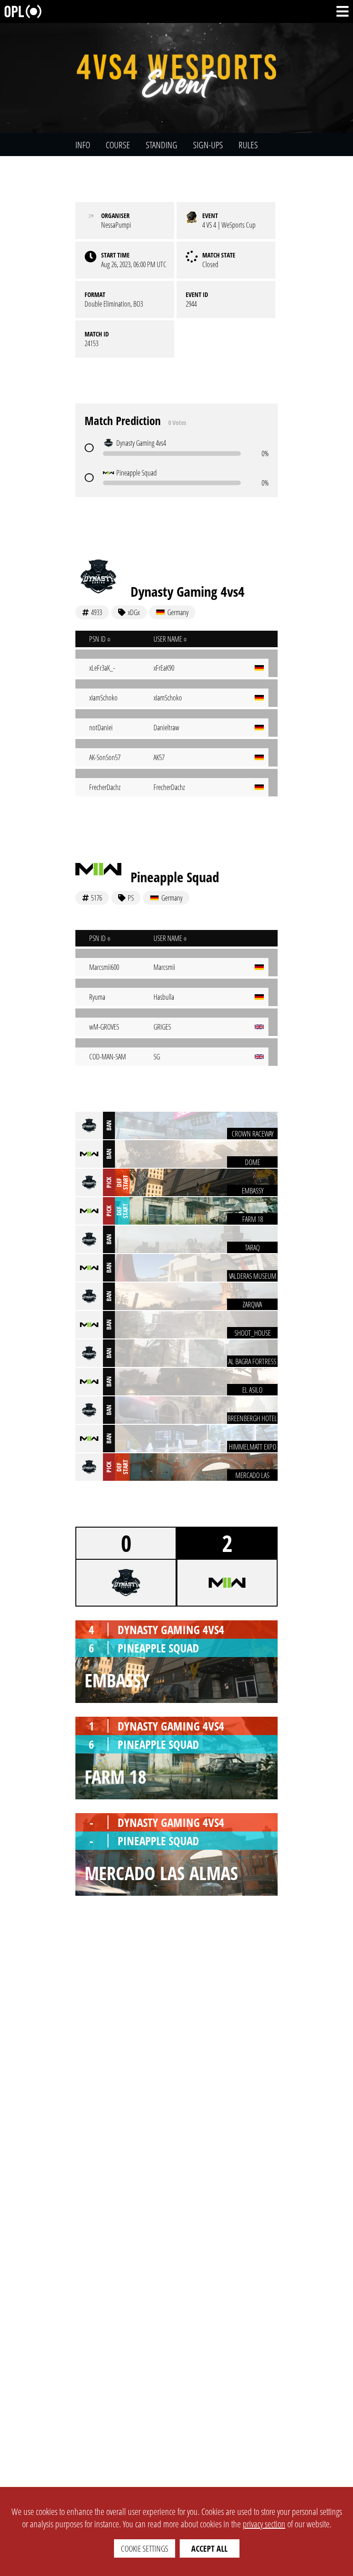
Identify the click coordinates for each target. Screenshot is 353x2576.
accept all (209, 2548)
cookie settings (145, 2548)
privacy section (264, 2524)
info (83, 145)
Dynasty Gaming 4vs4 (188, 591)
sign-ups (208, 145)
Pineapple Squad (175, 877)
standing (162, 145)
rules (248, 145)
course (118, 145)
